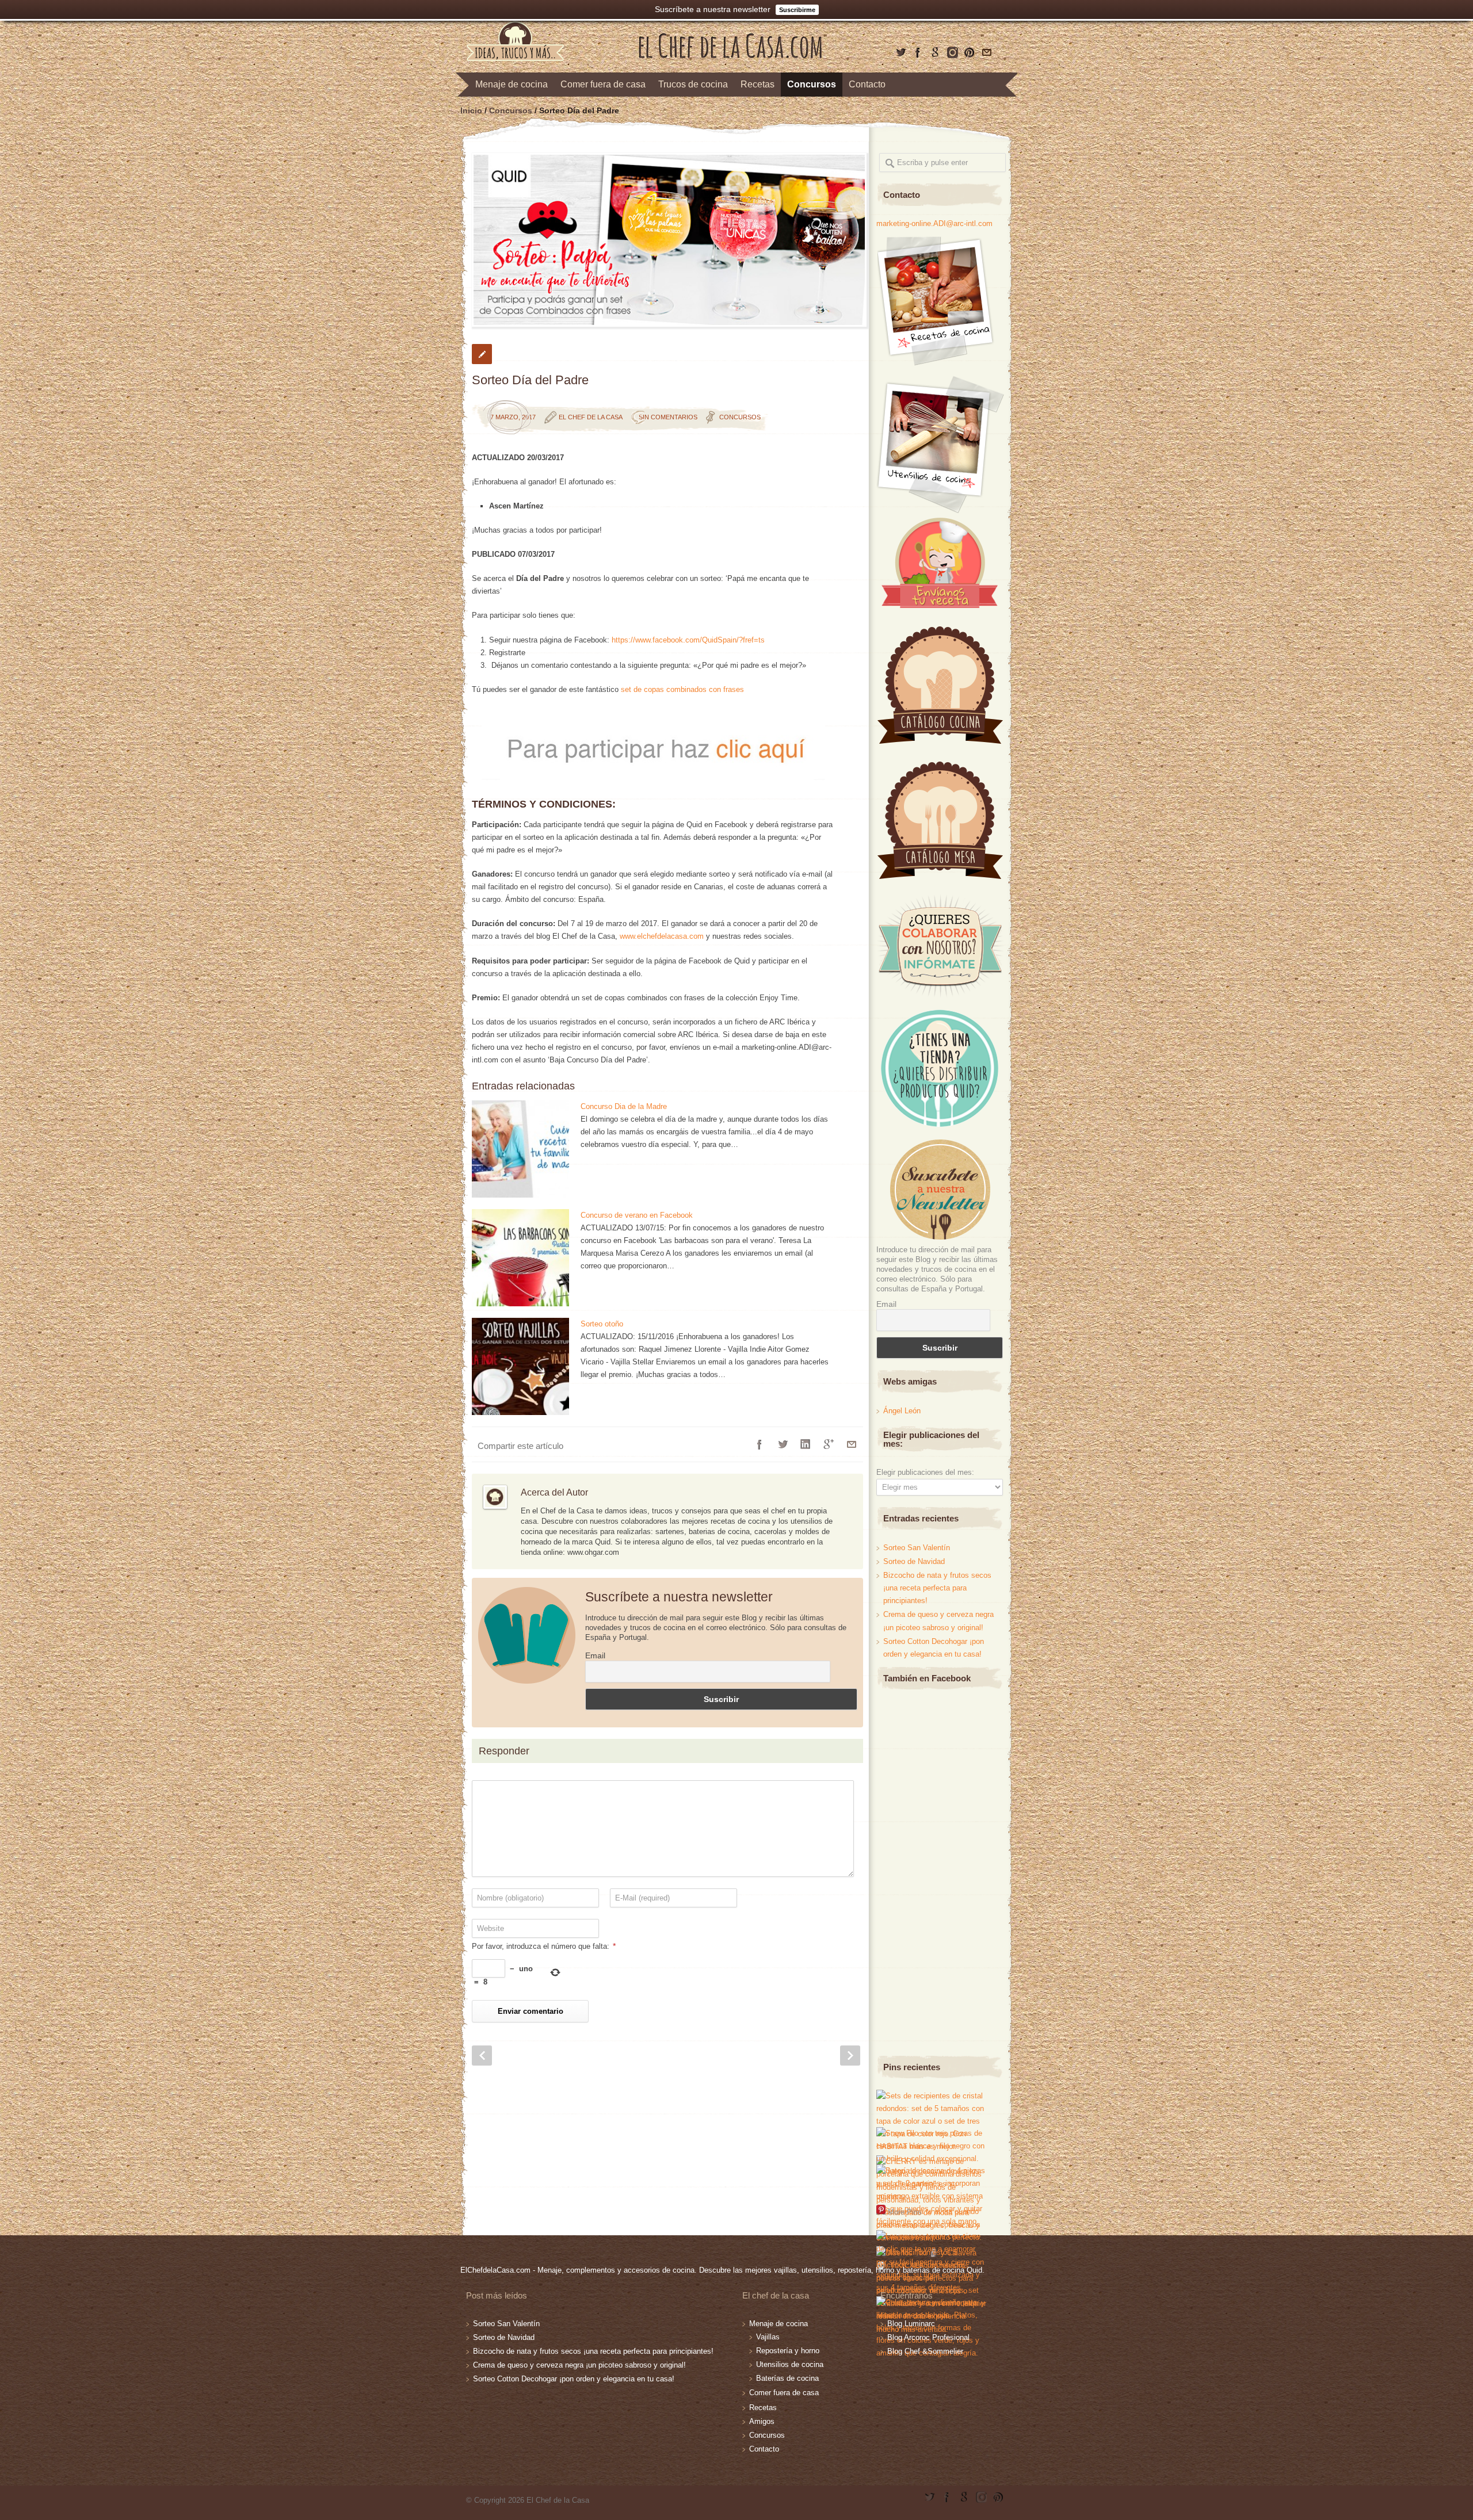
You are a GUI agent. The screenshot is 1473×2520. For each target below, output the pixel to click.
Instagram (952, 52)
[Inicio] (731, 56)
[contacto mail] (987, 52)
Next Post (850, 2056)
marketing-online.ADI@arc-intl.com (934, 223)
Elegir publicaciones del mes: (925, 1472)
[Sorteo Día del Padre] (667, 240)
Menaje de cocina (512, 84)
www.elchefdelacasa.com (662, 936)
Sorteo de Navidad (914, 1561)
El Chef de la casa (591, 417)
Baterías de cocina (787, 2378)
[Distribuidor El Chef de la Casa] (939, 1124)
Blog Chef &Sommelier (925, 2351)
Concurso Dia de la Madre (624, 1106)
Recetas (758, 84)
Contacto (867, 84)
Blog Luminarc (911, 2324)
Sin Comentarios (668, 417)
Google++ (829, 1444)
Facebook (918, 52)
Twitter (900, 52)
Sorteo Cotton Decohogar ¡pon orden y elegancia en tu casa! (574, 2379)
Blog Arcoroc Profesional (928, 2337)
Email (595, 1655)
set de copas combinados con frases (682, 689)
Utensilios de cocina (790, 2364)
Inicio (471, 110)
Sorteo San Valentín (917, 1548)
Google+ (935, 52)
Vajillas (768, 2337)
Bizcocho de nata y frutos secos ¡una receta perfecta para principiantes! (937, 1588)
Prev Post (482, 2056)
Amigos (762, 2421)
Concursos (812, 84)
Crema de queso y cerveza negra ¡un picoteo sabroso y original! (579, 2365)
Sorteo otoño (602, 1324)
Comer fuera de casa (603, 84)
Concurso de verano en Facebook (637, 1215)
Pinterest (970, 52)
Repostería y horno (788, 2351)
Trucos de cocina (693, 84)
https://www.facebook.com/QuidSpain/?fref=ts (688, 640)
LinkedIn (806, 1444)
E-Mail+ (852, 1444)
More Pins (905, 2211)
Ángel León (902, 1411)
